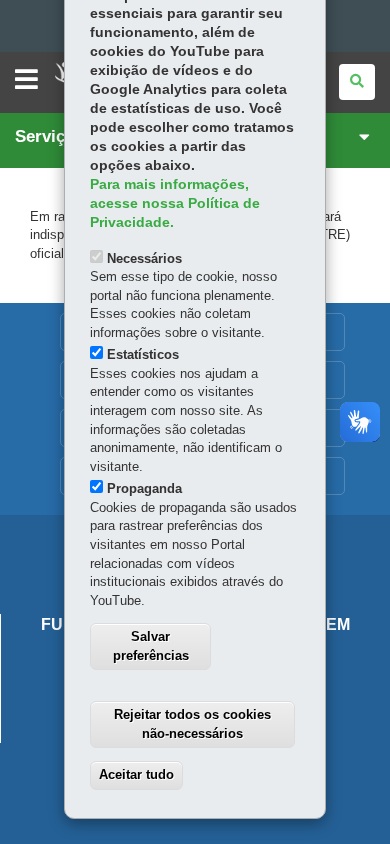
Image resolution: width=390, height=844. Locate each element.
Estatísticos (143, 354)
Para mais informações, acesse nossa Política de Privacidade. (175, 203)
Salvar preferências (151, 646)
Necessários (144, 258)
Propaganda (144, 488)
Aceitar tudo (136, 774)
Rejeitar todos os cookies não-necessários (192, 724)
